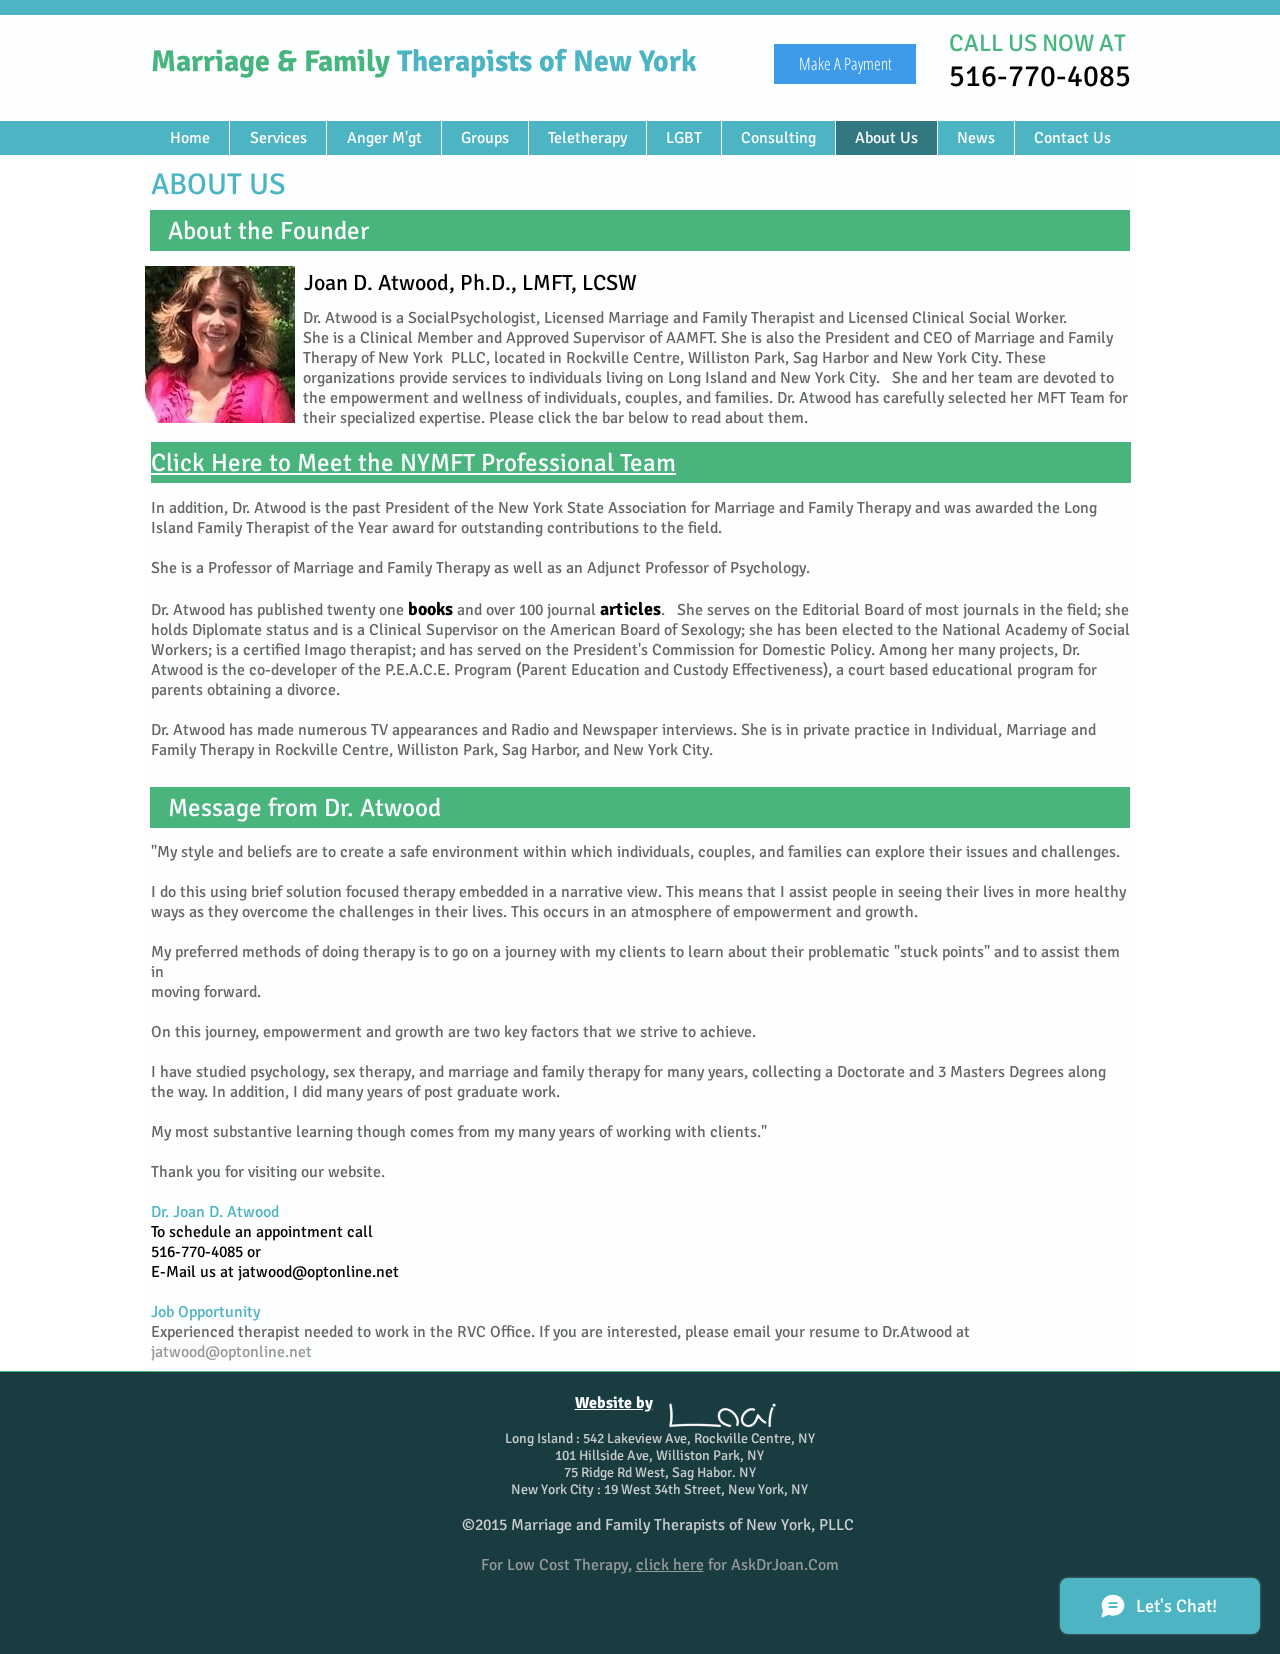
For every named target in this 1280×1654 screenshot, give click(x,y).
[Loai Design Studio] (722, 1415)
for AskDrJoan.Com (737, 1565)
